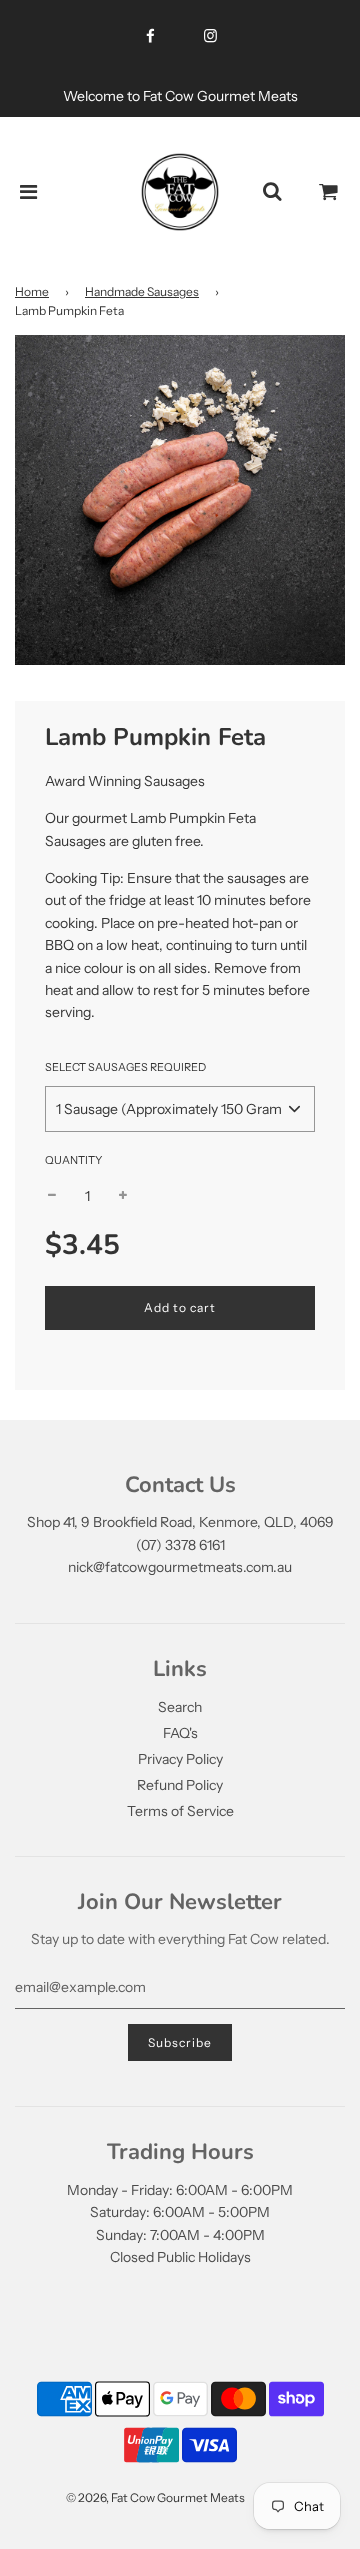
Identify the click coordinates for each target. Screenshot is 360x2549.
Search (180, 1707)
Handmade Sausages (142, 291)
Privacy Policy (180, 1759)
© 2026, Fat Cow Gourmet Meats (155, 2497)
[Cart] (329, 192)
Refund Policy (180, 1785)
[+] (123, 1196)
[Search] (272, 192)
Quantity (73, 1160)
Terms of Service (180, 1811)
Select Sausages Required (125, 1067)
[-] (52, 1196)
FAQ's (180, 1733)
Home (32, 291)
